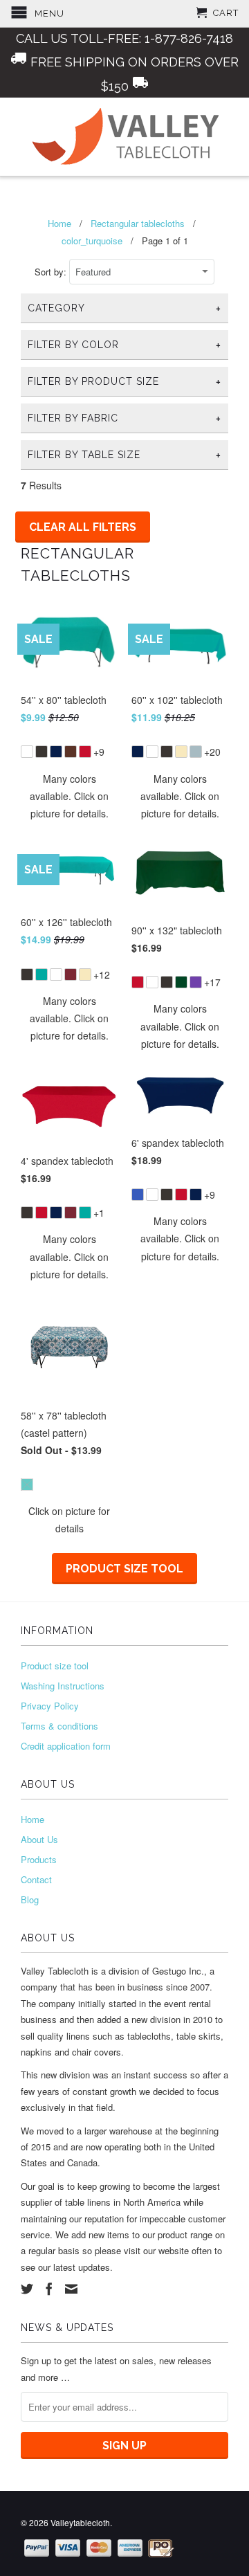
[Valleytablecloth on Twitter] (27, 2289)
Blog (30, 1899)
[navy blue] (56, 752)
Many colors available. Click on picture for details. (69, 796)
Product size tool (124, 1569)
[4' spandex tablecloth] (69, 1204)
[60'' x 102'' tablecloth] (180, 743)
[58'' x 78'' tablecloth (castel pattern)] (69, 1476)
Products (39, 1859)
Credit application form (66, 1746)
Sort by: (52, 272)
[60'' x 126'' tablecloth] (69, 966)
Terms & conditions (59, 1726)
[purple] (196, 982)
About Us (39, 1839)
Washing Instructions (63, 1686)
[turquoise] (41, 974)
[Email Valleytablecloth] (71, 2289)
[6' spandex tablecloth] (180, 1186)
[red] (85, 752)
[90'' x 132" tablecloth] (180, 973)
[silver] (196, 752)
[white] (27, 752)
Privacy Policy (50, 1706)
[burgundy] (71, 974)
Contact (36, 1879)
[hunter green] (181, 982)
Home (33, 1819)
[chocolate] (71, 752)
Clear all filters (83, 527)
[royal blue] (138, 1195)
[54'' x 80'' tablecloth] (69, 743)
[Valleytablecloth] (124, 137)
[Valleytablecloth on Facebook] (49, 2289)
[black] (41, 752)
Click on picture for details (69, 1520)
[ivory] (181, 752)
